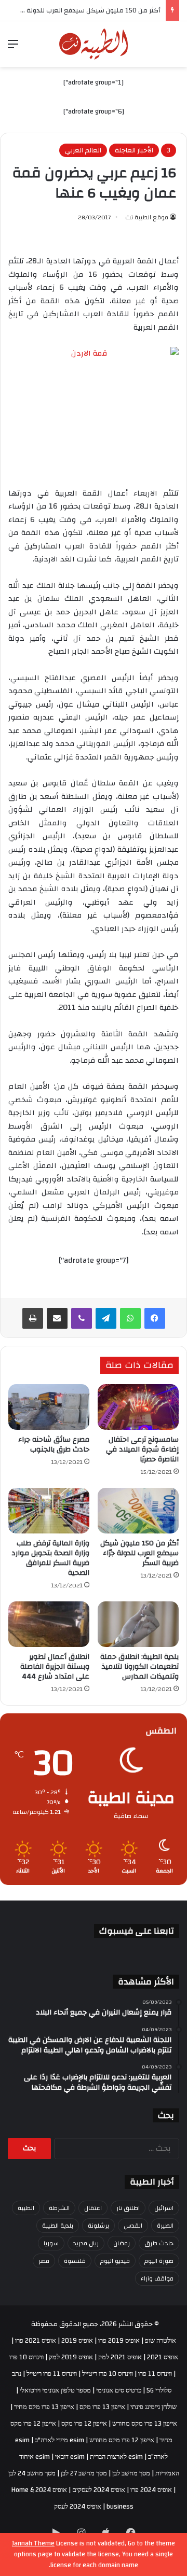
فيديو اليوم (115, 2261)
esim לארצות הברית (116, 2457)
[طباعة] (33, 1318)
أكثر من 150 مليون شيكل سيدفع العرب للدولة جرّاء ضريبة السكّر (139, 1553)
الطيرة (165, 2226)
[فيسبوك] (155, 1318)
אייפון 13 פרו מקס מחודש (145, 2424)
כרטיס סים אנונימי (119, 2390)
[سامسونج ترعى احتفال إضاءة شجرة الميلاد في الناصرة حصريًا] (138, 1407)
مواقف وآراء (157, 2278)
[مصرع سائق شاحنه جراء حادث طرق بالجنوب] (49, 1407)
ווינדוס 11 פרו (155, 2374)
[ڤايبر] (82, 1318)
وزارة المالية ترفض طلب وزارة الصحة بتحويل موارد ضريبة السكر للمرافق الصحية (50, 1558)
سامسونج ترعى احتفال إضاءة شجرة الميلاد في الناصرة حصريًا (142, 1449)
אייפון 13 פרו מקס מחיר (44, 2407)
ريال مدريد (86, 2243)
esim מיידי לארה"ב (59, 2440)
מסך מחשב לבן (131, 2473)
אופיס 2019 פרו (119, 2341)
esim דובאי (70, 2457)
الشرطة (59, 2208)
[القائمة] (13, 48)
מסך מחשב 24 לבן (32, 2473)
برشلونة (98, 2226)
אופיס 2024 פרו (151, 2490)
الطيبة (26, 2208)
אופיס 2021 (163, 2357)
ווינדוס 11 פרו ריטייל (52, 2374)
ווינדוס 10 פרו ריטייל (108, 2374)
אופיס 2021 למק (120, 2357)
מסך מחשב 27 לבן (84, 2473)
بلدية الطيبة (58, 2226)
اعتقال (93, 2208)
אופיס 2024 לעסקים (99, 2490)
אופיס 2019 (77, 2341)
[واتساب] (130, 1318)
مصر (44, 2261)
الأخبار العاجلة (134, 150)
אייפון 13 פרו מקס (102, 2407)
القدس (133, 2226)
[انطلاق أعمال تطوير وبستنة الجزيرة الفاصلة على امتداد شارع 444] (49, 1624)
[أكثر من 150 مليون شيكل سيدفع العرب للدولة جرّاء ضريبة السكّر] (138, 1511)
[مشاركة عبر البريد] (57, 1318)
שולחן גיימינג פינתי (153, 2407)
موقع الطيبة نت (147, 217)
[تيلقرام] (106, 1318)
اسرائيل (164, 2208)
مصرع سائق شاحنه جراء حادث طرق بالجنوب (54, 1445)
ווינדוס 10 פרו (26, 2357)
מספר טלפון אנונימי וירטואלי (55, 2390)
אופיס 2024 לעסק (78, 2507)
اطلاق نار (128, 2208)
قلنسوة (75, 2261)
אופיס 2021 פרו (36, 2341)
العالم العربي (83, 150)
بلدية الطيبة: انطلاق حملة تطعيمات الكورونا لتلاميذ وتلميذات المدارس (139, 1667)
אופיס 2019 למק (71, 2357)
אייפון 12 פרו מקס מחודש (122, 2440)
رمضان (122, 2243)
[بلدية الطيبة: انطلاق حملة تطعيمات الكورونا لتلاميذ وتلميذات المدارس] (138, 1624)
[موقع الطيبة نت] (94, 44)
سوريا (51, 2243)
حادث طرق (159, 2243)
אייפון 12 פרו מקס (84, 2424)
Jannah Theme (33, 2543)
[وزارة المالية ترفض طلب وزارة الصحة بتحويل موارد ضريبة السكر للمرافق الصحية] (49, 1511)
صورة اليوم (159, 2261)
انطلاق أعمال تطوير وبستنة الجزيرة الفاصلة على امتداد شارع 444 (55, 1667)
